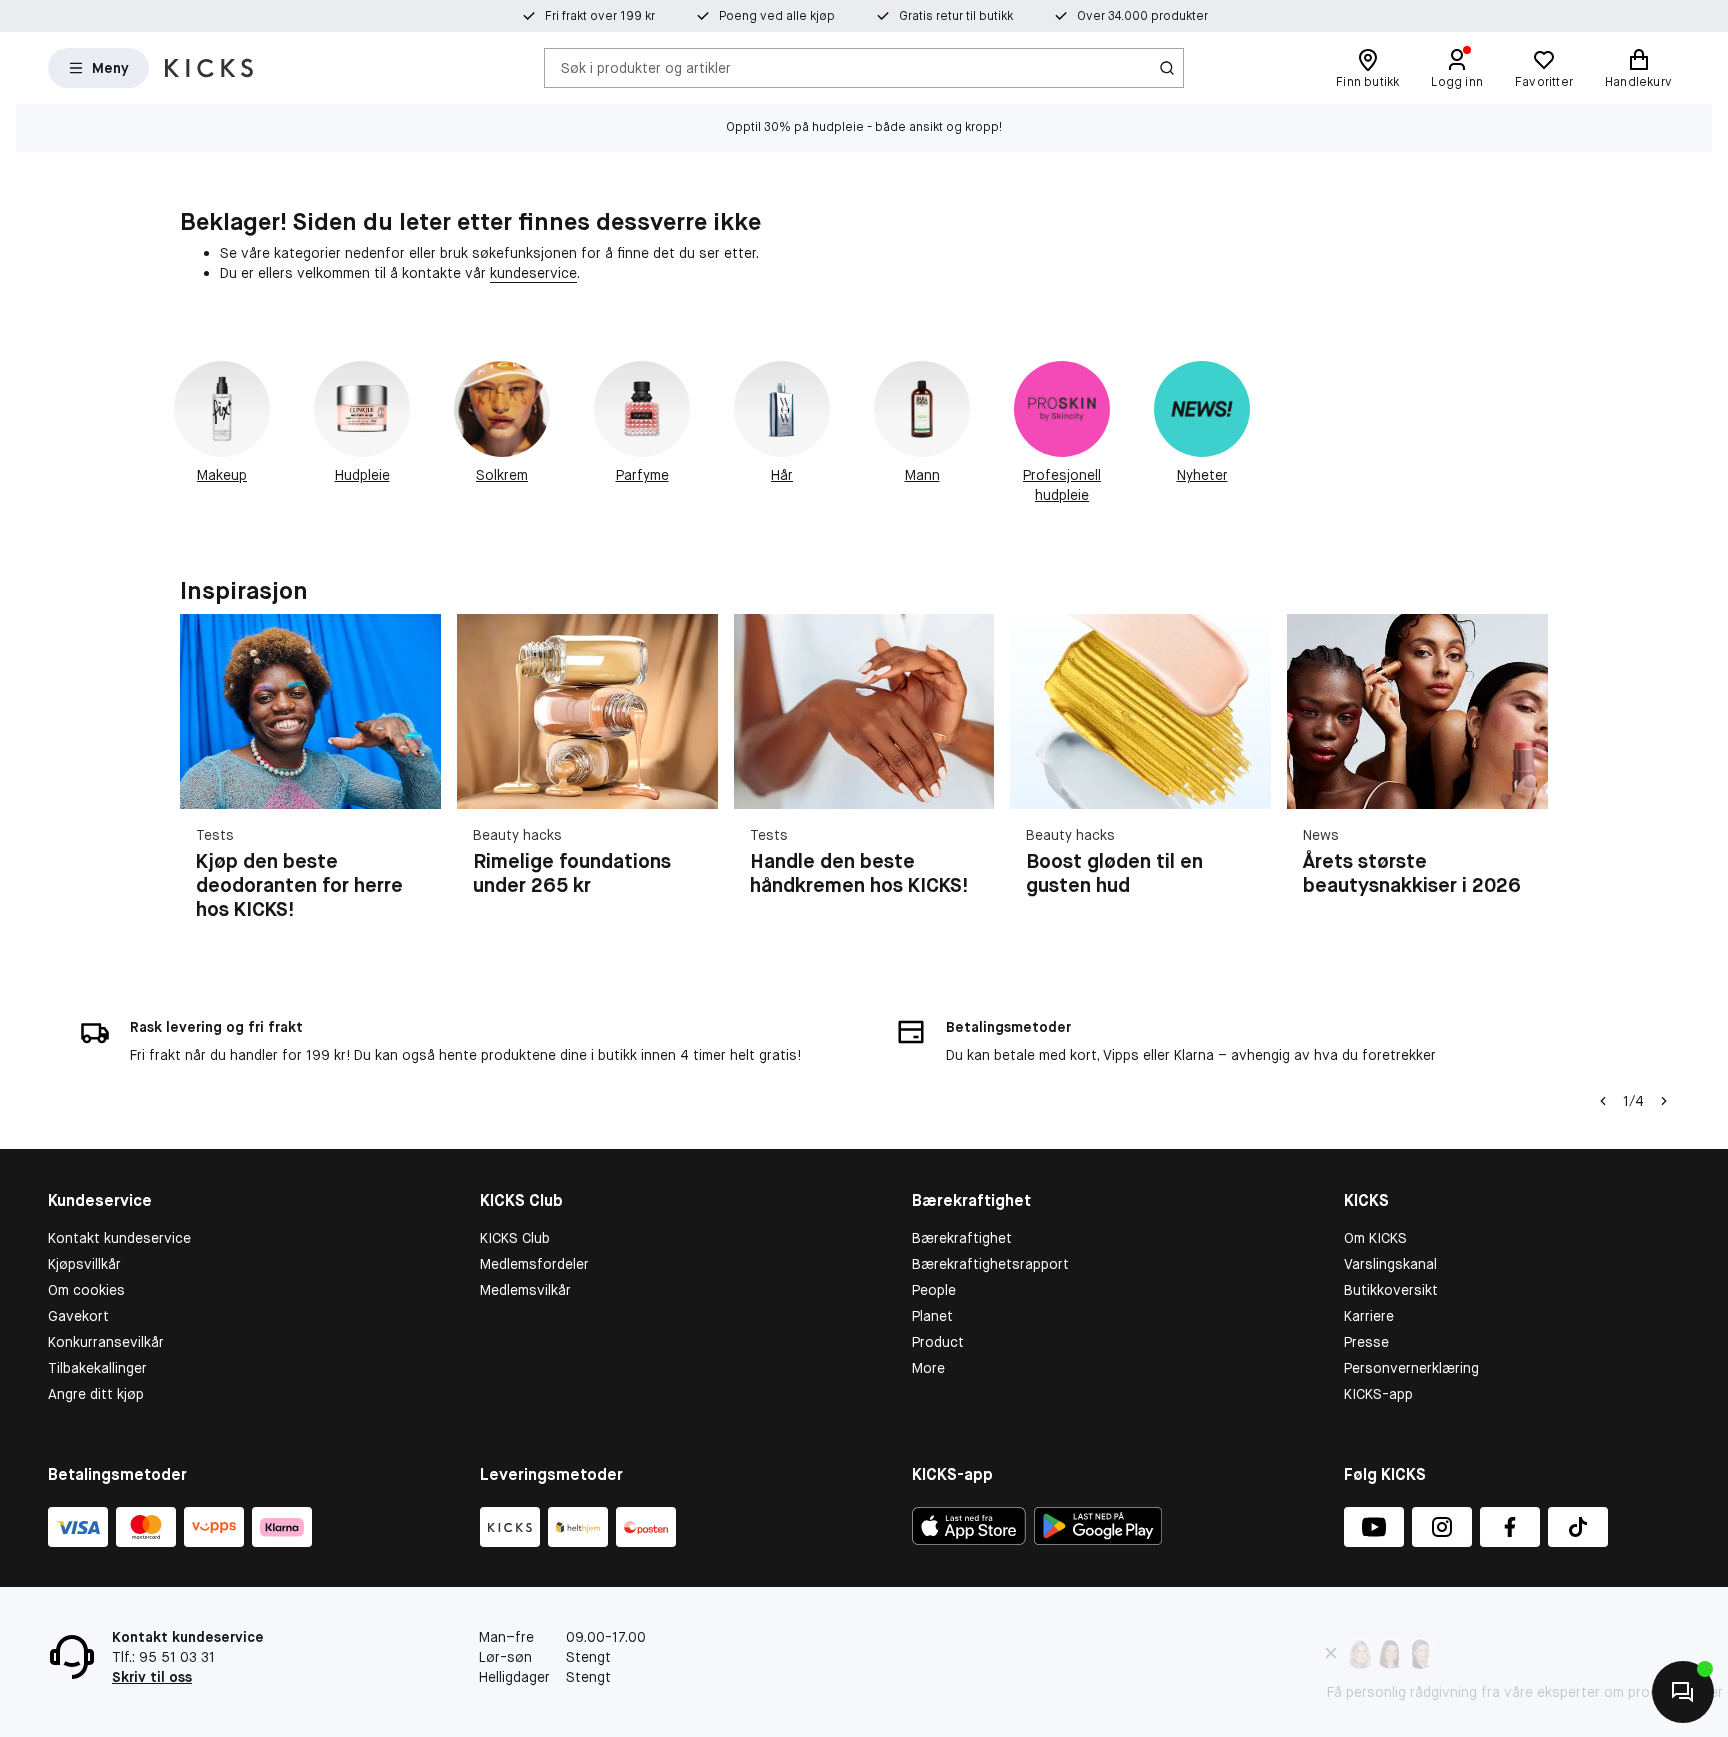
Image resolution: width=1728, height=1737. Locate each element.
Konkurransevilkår (106, 1342)
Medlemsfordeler (534, 1264)
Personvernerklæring (1411, 1368)
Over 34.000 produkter (1142, 16)
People (934, 1290)
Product (938, 1342)
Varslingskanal (1390, 1264)
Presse (1366, 1342)
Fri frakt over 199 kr (600, 16)
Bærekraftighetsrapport (990, 1264)
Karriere (1369, 1316)
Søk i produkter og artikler (646, 67)
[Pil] (1524, 779)
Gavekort (78, 1316)
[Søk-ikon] (1167, 68)
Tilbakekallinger (97, 1368)
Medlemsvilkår (525, 1290)
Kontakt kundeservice (119, 1238)
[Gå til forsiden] (209, 68)
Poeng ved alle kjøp (777, 16)
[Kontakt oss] (1683, 1692)
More (928, 1368)
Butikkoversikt (1391, 1290)
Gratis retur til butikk (956, 16)
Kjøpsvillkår (84, 1264)
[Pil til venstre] (1601, 1101)
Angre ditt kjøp (96, 1394)
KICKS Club (515, 1238)
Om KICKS (1375, 1238)
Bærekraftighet (962, 1238)
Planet (932, 1316)
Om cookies (86, 1290)
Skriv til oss (152, 1677)
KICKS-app (1378, 1394)
